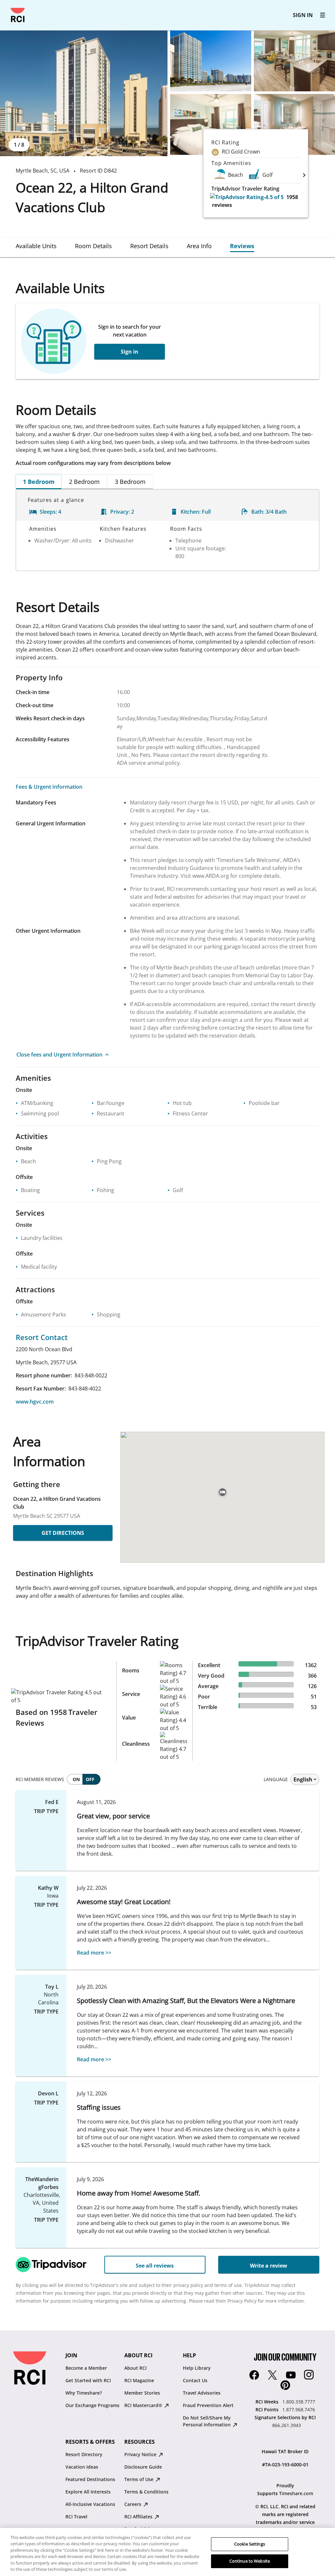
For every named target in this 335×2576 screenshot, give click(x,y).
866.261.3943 (287, 2425)
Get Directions (63, 1533)
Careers (133, 2504)
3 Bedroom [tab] (130, 482)
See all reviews (155, 2266)
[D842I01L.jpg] (294, 61)
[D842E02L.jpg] (211, 61)
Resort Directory (84, 2454)
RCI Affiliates (139, 2517)
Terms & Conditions (146, 2492)
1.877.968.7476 (299, 2410)
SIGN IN (303, 15)
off (90, 1779)
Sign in (130, 352)
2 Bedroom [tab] (84, 482)
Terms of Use (140, 2479)
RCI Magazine (139, 2380)
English (303, 1779)
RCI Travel (76, 2517)
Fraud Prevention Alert (208, 2405)
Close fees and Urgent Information (59, 1055)
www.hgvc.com (35, 1402)
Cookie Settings (250, 2544)
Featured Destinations (90, 2479)
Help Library (197, 2368)
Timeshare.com (296, 2493)
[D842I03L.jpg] (294, 124)
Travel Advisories (202, 2393)
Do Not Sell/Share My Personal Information (207, 2421)
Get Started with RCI (88, 2380)
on (76, 1779)
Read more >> (94, 1953)
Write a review (269, 2266)
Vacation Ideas (82, 2467)
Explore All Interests (88, 2492)
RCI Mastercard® (144, 2405)
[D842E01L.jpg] (84, 93)
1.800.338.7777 (299, 2402)
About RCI (135, 2368)
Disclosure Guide (143, 2467)
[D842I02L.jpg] (211, 124)
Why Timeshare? (84, 2393)
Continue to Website (250, 2561)
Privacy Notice (141, 2454)
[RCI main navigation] (323, 15)
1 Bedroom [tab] (39, 482)
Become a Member (86, 2368)
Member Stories (142, 2393)
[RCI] (18, 15)
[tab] (36, 246)
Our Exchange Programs (92, 2405)
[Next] (304, 175)
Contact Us (195, 2380)
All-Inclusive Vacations (90, 2504)
